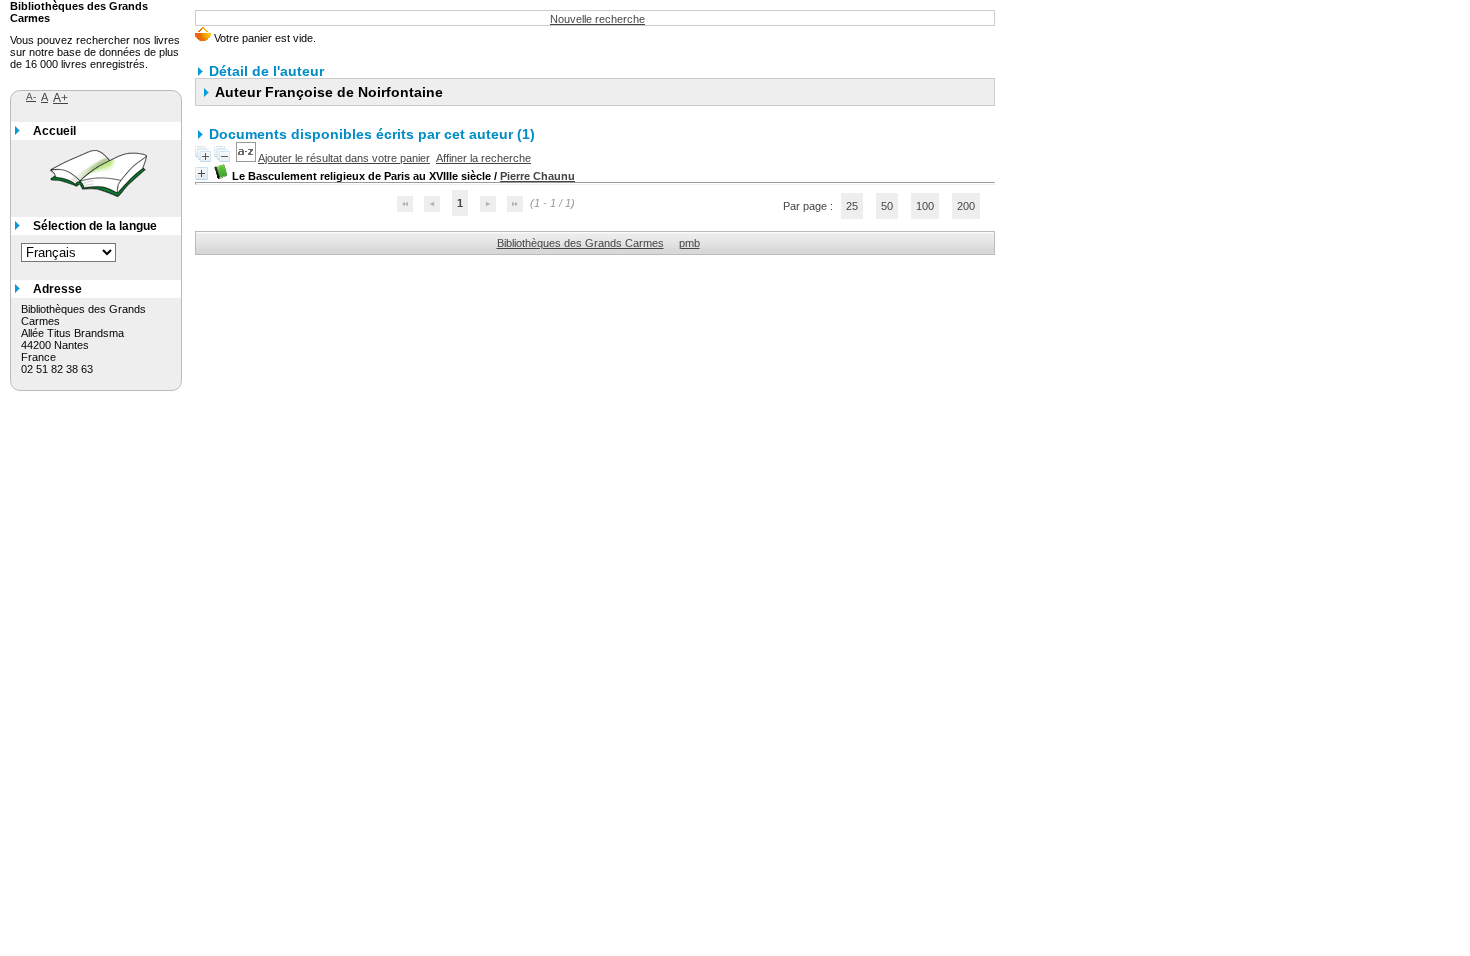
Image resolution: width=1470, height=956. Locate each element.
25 (852, 206)
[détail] (201, 173)
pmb (689, 243)
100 (925, 206)
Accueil (54, 131)
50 (887, 206)
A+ (60, 98)
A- (31, 96)
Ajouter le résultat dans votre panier (344, 158)
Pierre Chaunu (537, 176)
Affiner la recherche (483, 158)
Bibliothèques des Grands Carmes (580, 243)
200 (966, 206)
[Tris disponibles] (247, 158)
